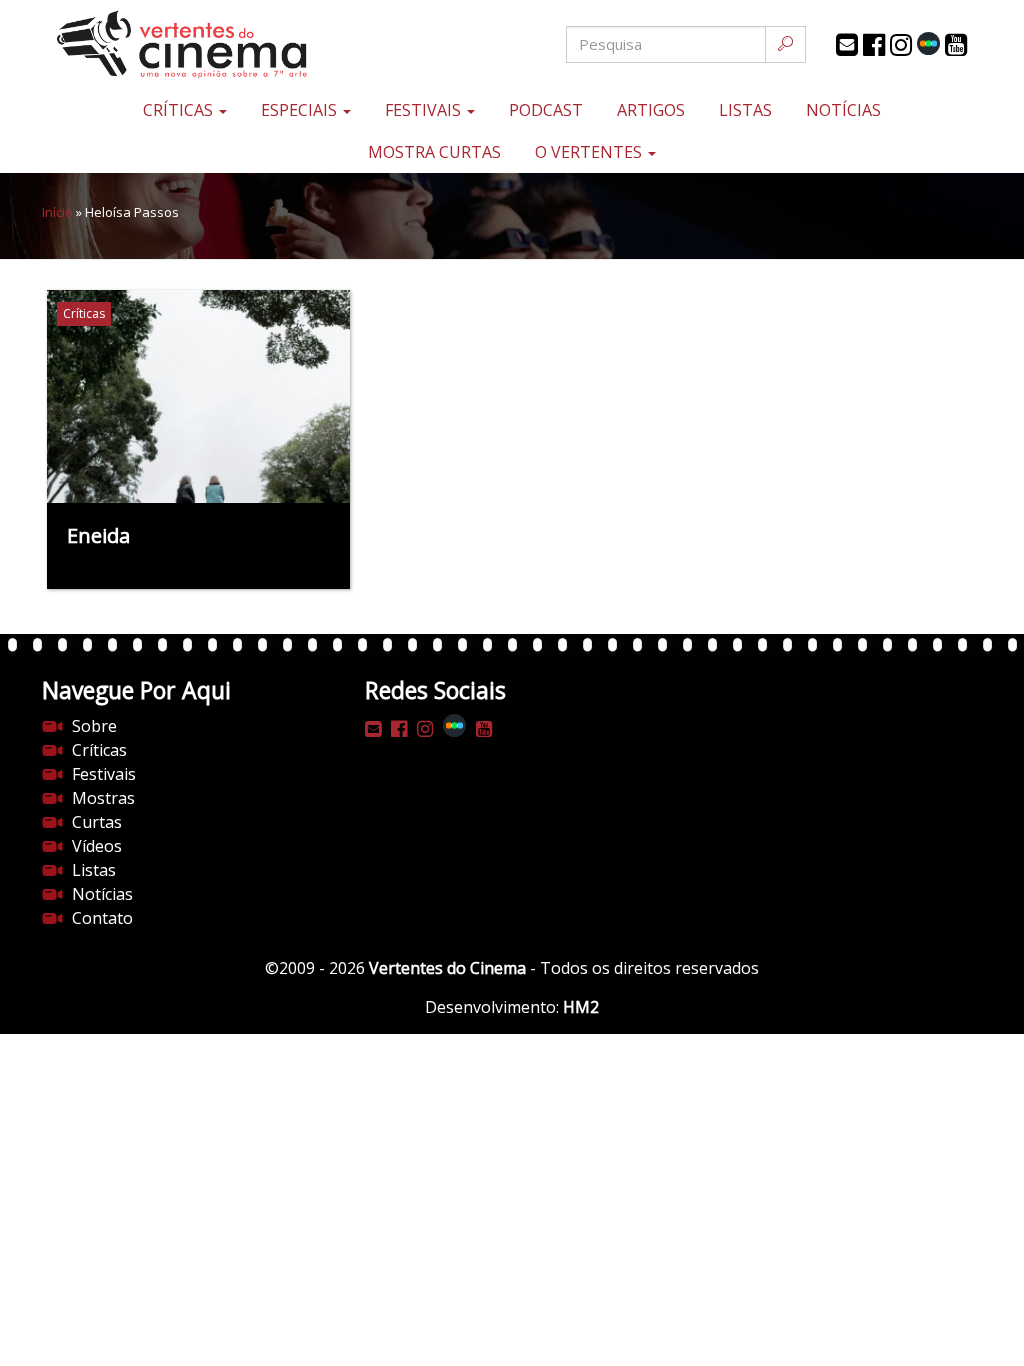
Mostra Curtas (434, 152)
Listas (745, 110)
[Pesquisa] (785, 44)
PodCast (546, 110)
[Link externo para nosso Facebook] (874, 45)
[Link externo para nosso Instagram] (901, 45)
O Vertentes (590, 152)
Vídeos (97, 846)
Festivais (425, 110)
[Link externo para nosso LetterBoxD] (928, 43)
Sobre (94, 726)
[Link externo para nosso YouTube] (956, 45)
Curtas (97, 822)
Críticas (180, 110)
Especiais (301, 110)
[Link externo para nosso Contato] (847, 45)
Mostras (103, 798)
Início (57, 212)
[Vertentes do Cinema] (198, 44)
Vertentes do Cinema (447, 968)
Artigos (651, 110)
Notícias (843, 110)
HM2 (581, 1007)
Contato (102, 918)
